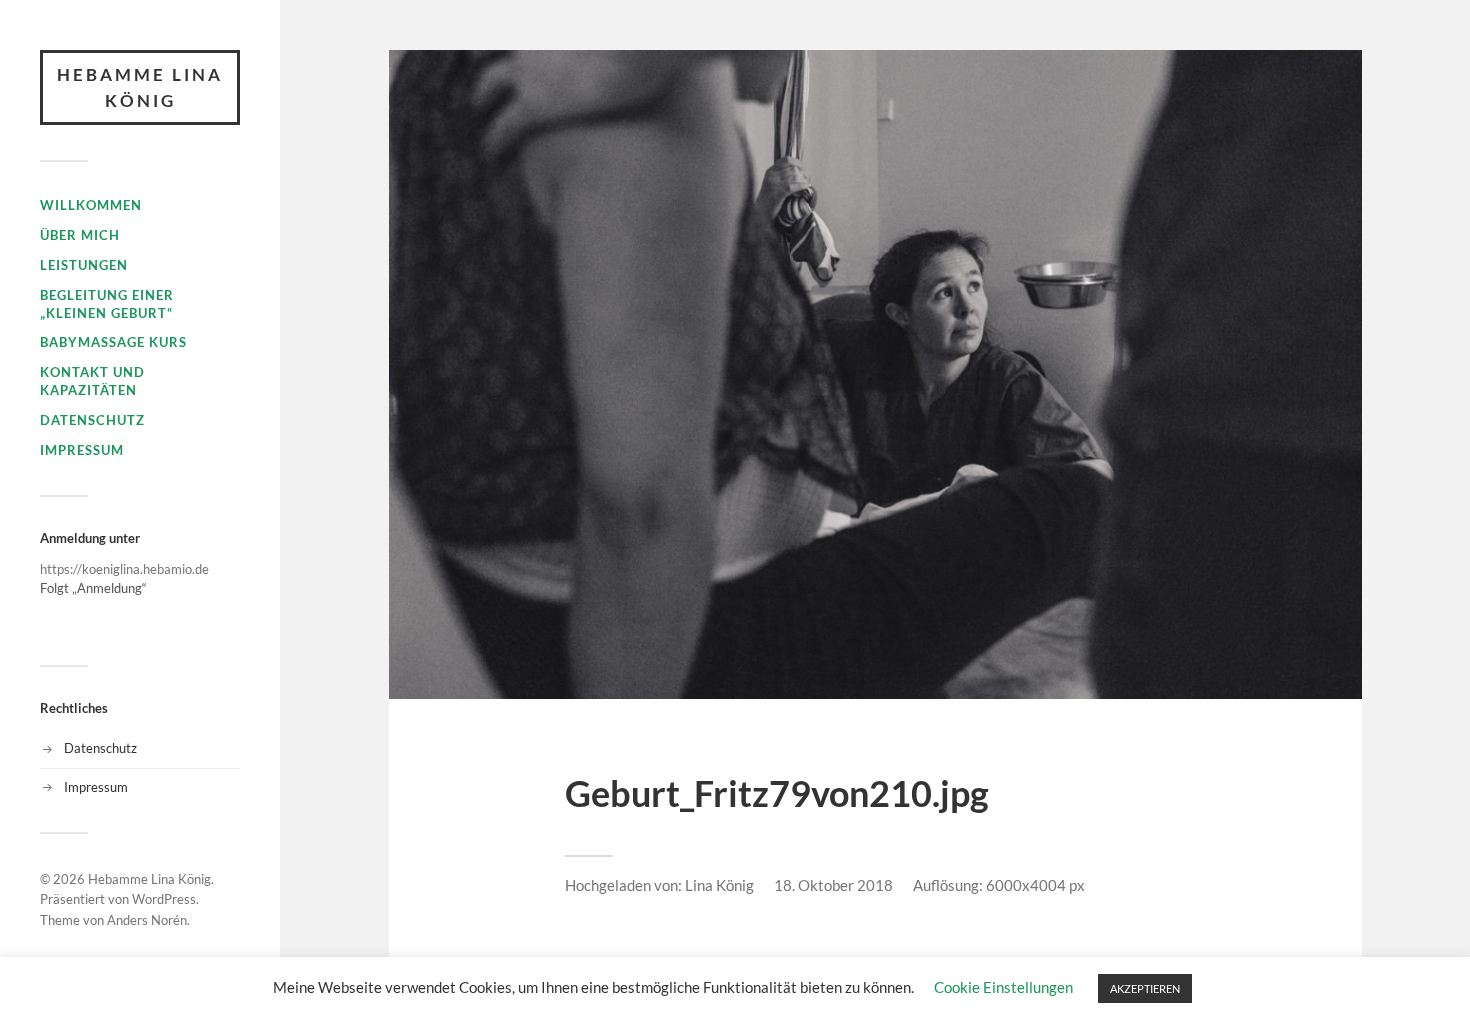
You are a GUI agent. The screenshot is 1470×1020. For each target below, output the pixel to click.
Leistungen (84, 265)
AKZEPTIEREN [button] (1145, 988)
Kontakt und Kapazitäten (92, 381)
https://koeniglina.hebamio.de (124, 569)
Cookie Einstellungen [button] (1003, 987)
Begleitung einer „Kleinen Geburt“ (107, 304)
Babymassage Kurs (113, 342)
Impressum (82, 450)
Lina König (719, 885)
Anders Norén (147, 920)
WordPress (164, 899)
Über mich (80, 235)
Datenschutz (92, 420)
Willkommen (91, 205)
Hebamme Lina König (140, 87)
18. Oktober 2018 (833, 885)
